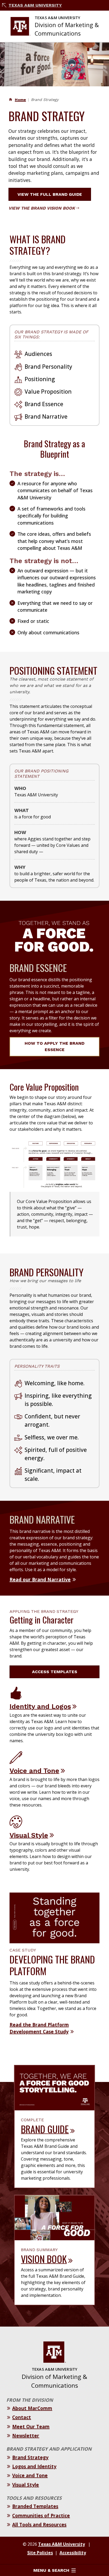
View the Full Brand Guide (50, 194)
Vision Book (44, 2259)
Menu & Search (51, 2570)
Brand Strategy (30, 2457)
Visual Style (29, 1835)
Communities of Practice (41, 2515)
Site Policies (40, 2553)
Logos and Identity (34, 2466)
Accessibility (73, 2553)
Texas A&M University (35, 5)
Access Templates (55, 1672)
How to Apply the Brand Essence (54, 1046)
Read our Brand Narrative (40, 1579)
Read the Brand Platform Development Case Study (39, 2028)
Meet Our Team (31, 2426)
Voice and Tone (34, 1771)
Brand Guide (45, 2129)
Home (20, 100)
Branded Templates (35, 2506)
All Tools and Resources (39, 2524)
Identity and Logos (40, 1706)
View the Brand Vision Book (42, 208)
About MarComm (32, 2408)
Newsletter (26, 2435)
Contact (22, 2417)
